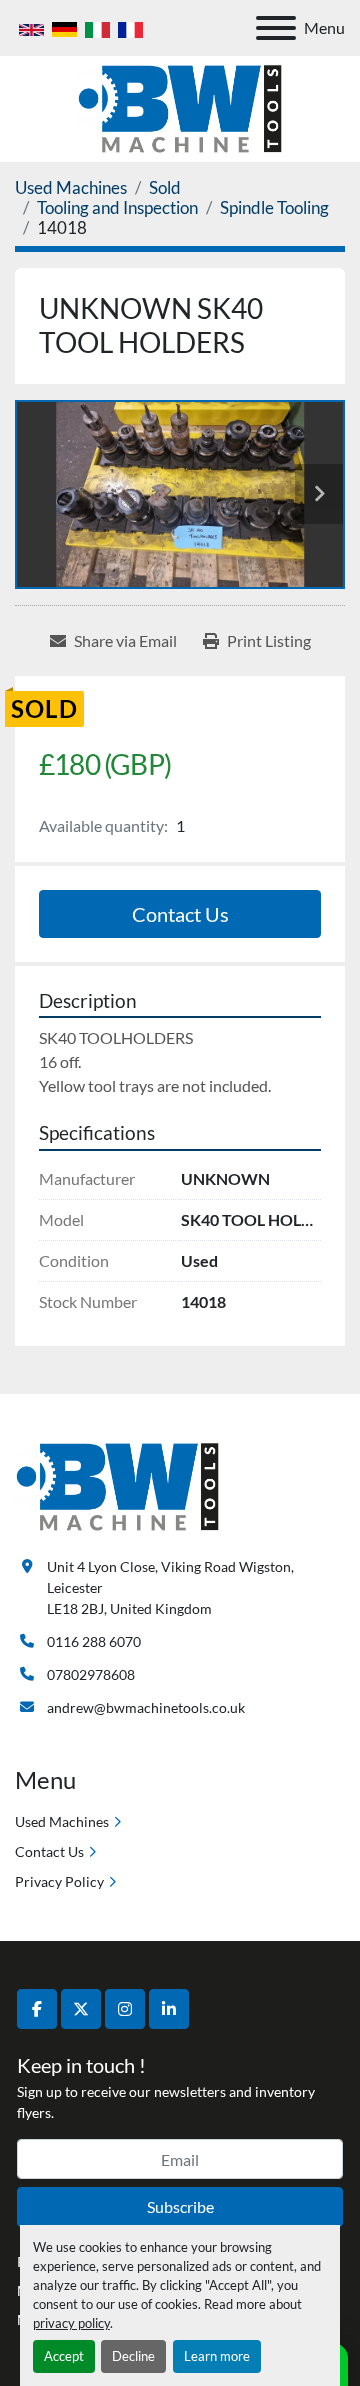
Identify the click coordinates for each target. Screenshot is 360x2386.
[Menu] (276, 28)
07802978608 (91, 1674)
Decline (133, 2356)
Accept (64, 2356)
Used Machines (62, 1821)
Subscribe (180, 2206)
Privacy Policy (59, 1881)
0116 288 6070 (94, 1641)
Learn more (217, 2356)
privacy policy (71, 2323)
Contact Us (180, 914)
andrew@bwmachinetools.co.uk (146, 1707)
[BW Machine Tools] (117, 1485)
